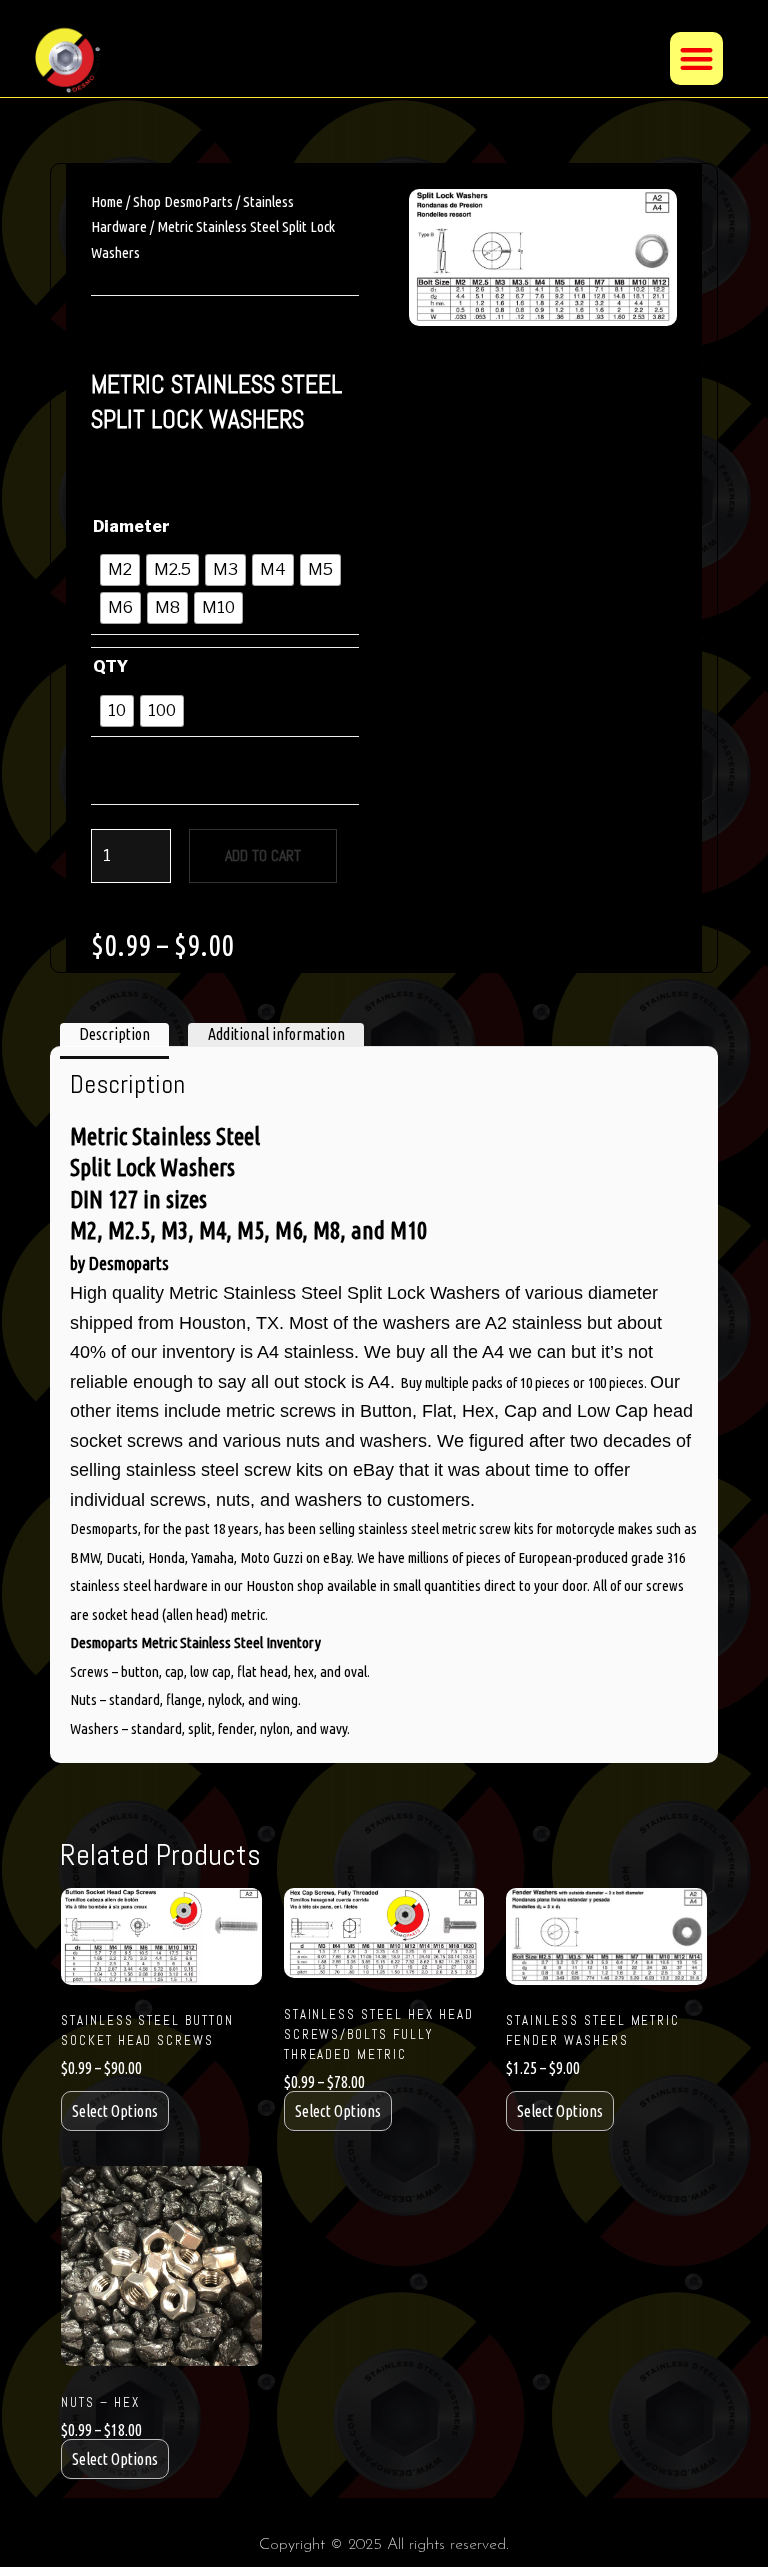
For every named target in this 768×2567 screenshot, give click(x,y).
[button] (696, 58)
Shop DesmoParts (183, 201)
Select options (115, 2111)
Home (107, 201)
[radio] (120, 570)
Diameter (131, 526)
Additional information (276, 1034)
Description (114, 1034)
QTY (110, 666)
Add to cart (263, 855)
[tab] (114, 1035)
